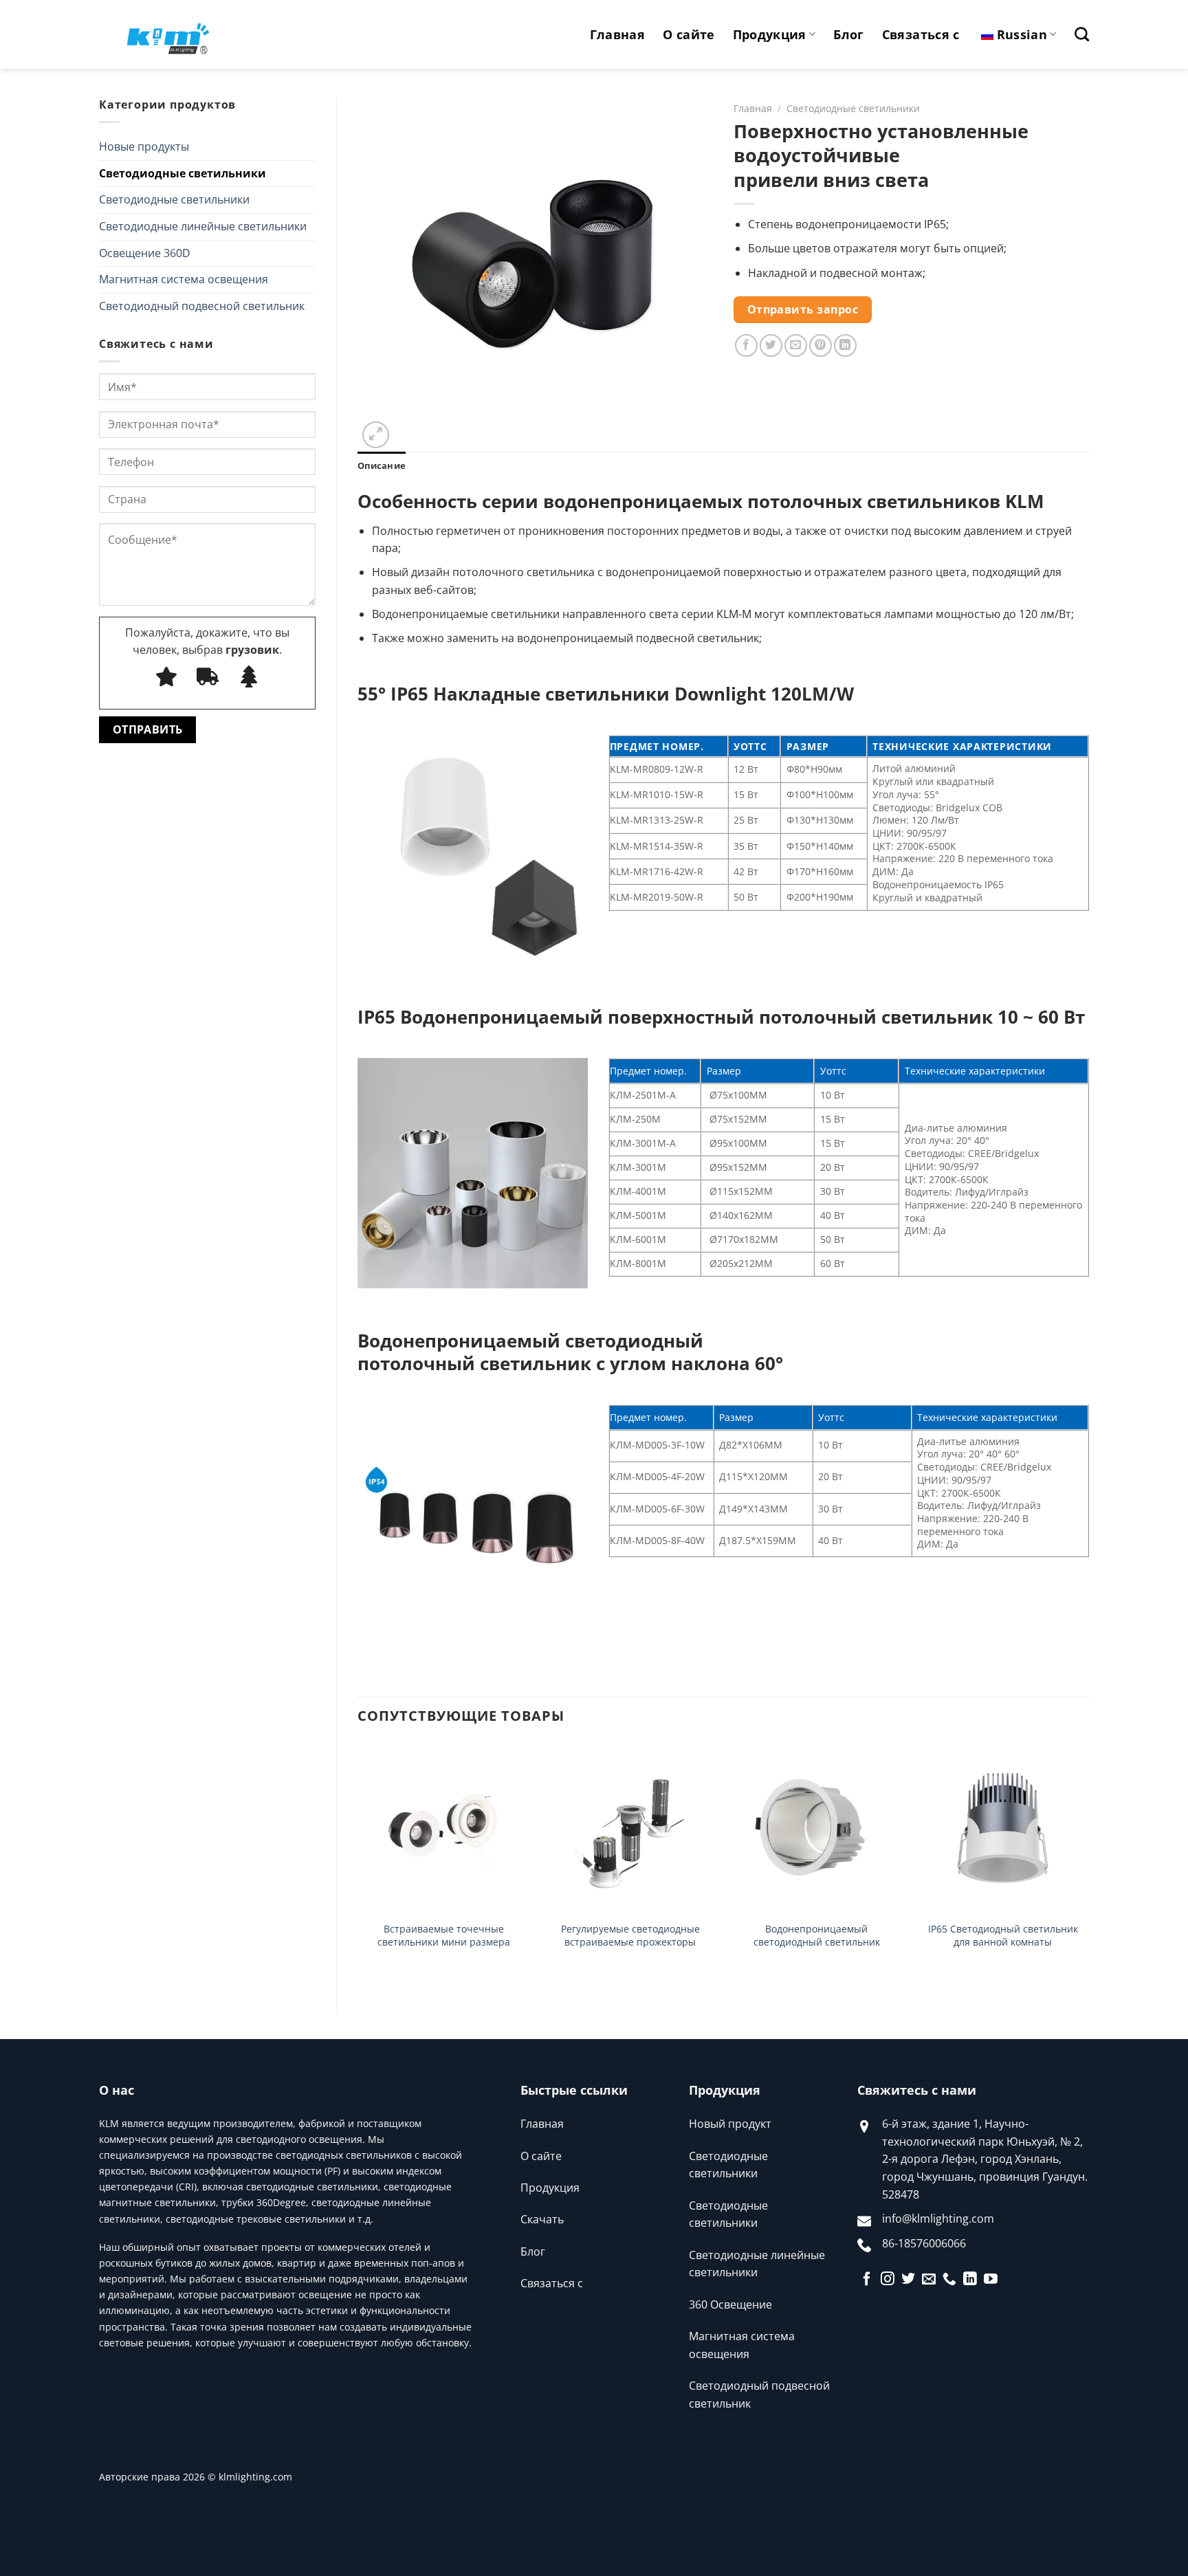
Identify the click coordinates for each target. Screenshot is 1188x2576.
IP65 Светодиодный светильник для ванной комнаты (1003, 1936)
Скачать (542, 2219)
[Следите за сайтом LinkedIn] (970, 2280)
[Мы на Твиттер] (908, 2280)
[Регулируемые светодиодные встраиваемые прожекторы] (630, 1828)
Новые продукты (144, 146)
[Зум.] (376, 435)
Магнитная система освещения (184, 279)
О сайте (689, 34)
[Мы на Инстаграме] (888, 2280)
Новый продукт (730, 2124)
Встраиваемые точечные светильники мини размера (444, 1936)
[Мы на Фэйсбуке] (867, 2280)
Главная (617, 34)
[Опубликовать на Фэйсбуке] (746, 345)
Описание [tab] (382, 465)
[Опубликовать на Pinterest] (821, 345)
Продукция (770, 34)
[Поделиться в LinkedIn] (845, 345)
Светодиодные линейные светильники (203, 226)
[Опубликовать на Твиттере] (771, 345)
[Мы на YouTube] (991, 2280)
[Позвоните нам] (949, 2280)
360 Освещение (730, 2304)
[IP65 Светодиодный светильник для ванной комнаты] (1003, 1828)
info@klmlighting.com (938, 2219)
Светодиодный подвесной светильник (202, 306)
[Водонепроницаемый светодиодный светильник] (816, 1828)
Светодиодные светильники (183, 173)
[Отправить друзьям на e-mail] (796, 345)
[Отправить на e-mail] (929, 2280)
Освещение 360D (145, 253)
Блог (848, 34)
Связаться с (921, 34)
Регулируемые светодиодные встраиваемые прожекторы (630, 1936)
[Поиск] (1082, 34)
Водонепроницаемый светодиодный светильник (817, 1936)
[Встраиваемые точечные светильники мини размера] (444, 1828)
